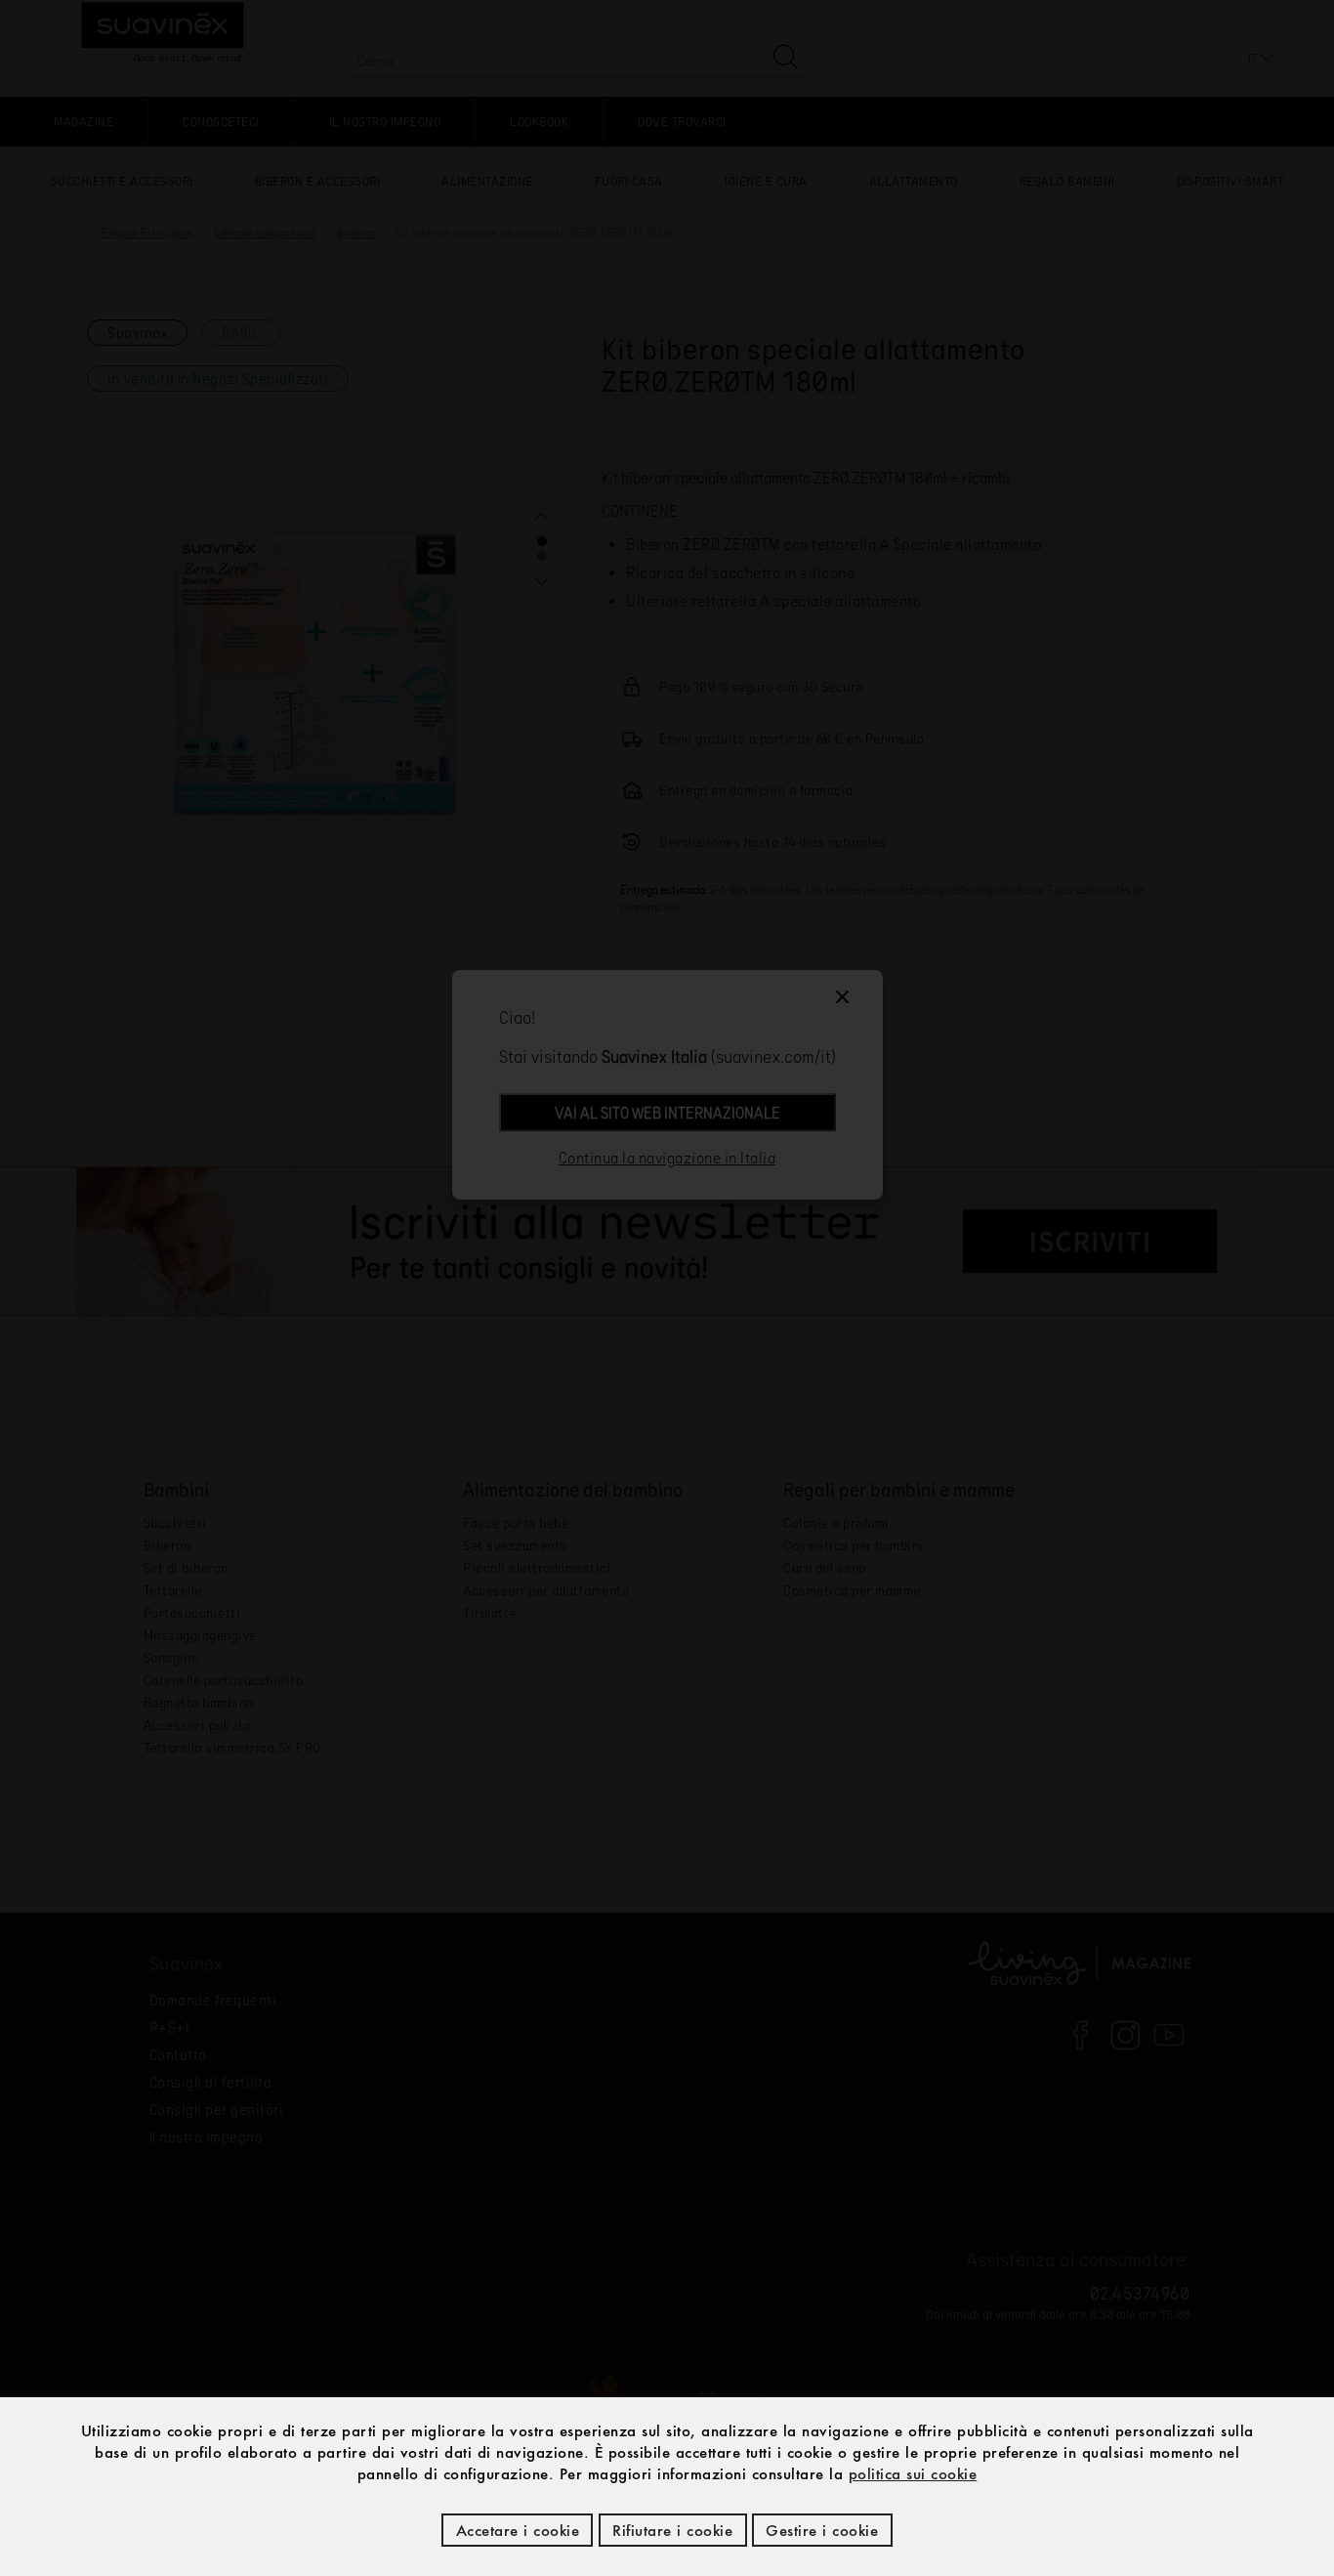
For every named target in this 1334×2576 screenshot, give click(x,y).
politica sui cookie (913, 2473)
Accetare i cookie (518, 2530)
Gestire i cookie (822, 2530)
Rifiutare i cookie (672, 2530)
